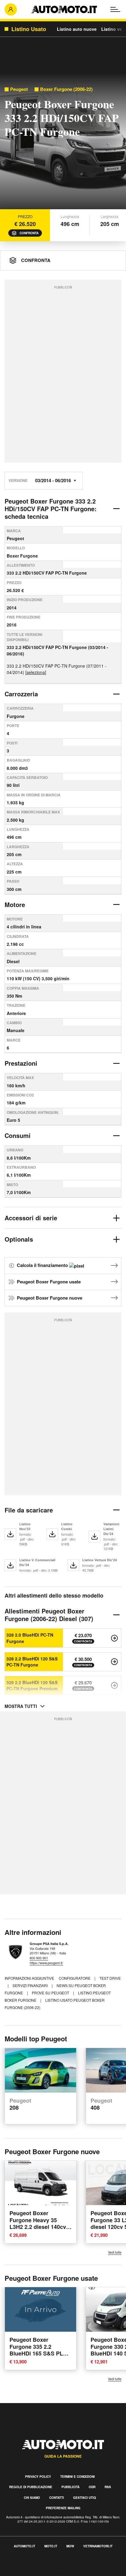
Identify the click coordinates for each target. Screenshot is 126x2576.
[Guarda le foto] (63, 143)
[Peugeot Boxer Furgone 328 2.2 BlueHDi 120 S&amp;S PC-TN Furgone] (114, 1662)
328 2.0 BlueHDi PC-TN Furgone (30, 1638)
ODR (92, 2487)
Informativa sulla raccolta (27, 2565)
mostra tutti (21, 1706)
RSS (108, 2487)
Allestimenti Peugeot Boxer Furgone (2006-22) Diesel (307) (49, 1615)
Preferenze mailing (63, 2508)
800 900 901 (39, 1958)
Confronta (29, 233)
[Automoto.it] (64, 9)
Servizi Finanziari (31, 1985)
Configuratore (75, 1978)
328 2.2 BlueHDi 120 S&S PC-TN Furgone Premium (32, 1685)
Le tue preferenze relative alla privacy (41, 2572)
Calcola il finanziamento (43, 1265)
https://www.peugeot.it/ (46, 1963)
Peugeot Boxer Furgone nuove (50, 1298)
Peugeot (19, 89)
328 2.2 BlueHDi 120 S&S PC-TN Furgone (32, 1662)
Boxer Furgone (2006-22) (66, 89)
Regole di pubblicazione (31, 2487)
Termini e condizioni (78, 2477)
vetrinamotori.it (98, 2546)
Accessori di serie (31, 1218)
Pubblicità (70, 2487)
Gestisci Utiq (85, 2498)
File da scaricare (29, 1510)
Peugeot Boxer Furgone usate (49, 1282)
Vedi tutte (115, 2252)
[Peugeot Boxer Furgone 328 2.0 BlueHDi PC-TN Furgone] (114, 1638)
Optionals (19, 1239)
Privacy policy (38, 2477)
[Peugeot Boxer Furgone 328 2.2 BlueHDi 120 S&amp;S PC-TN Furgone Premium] (114, 1685)
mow (70, 2546)
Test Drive (110, 1978)
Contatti (57, 2498)
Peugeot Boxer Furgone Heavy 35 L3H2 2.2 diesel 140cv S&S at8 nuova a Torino (40, 2224)
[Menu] (115, 9)
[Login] (11, 9)
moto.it (51, 2546)
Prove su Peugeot (51, 1993)
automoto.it (24, 2546)
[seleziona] (36, 672)
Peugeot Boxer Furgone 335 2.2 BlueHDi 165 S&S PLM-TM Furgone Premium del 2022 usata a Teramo (39, 2357)
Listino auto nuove (77, 29)
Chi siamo (32, 2498)
